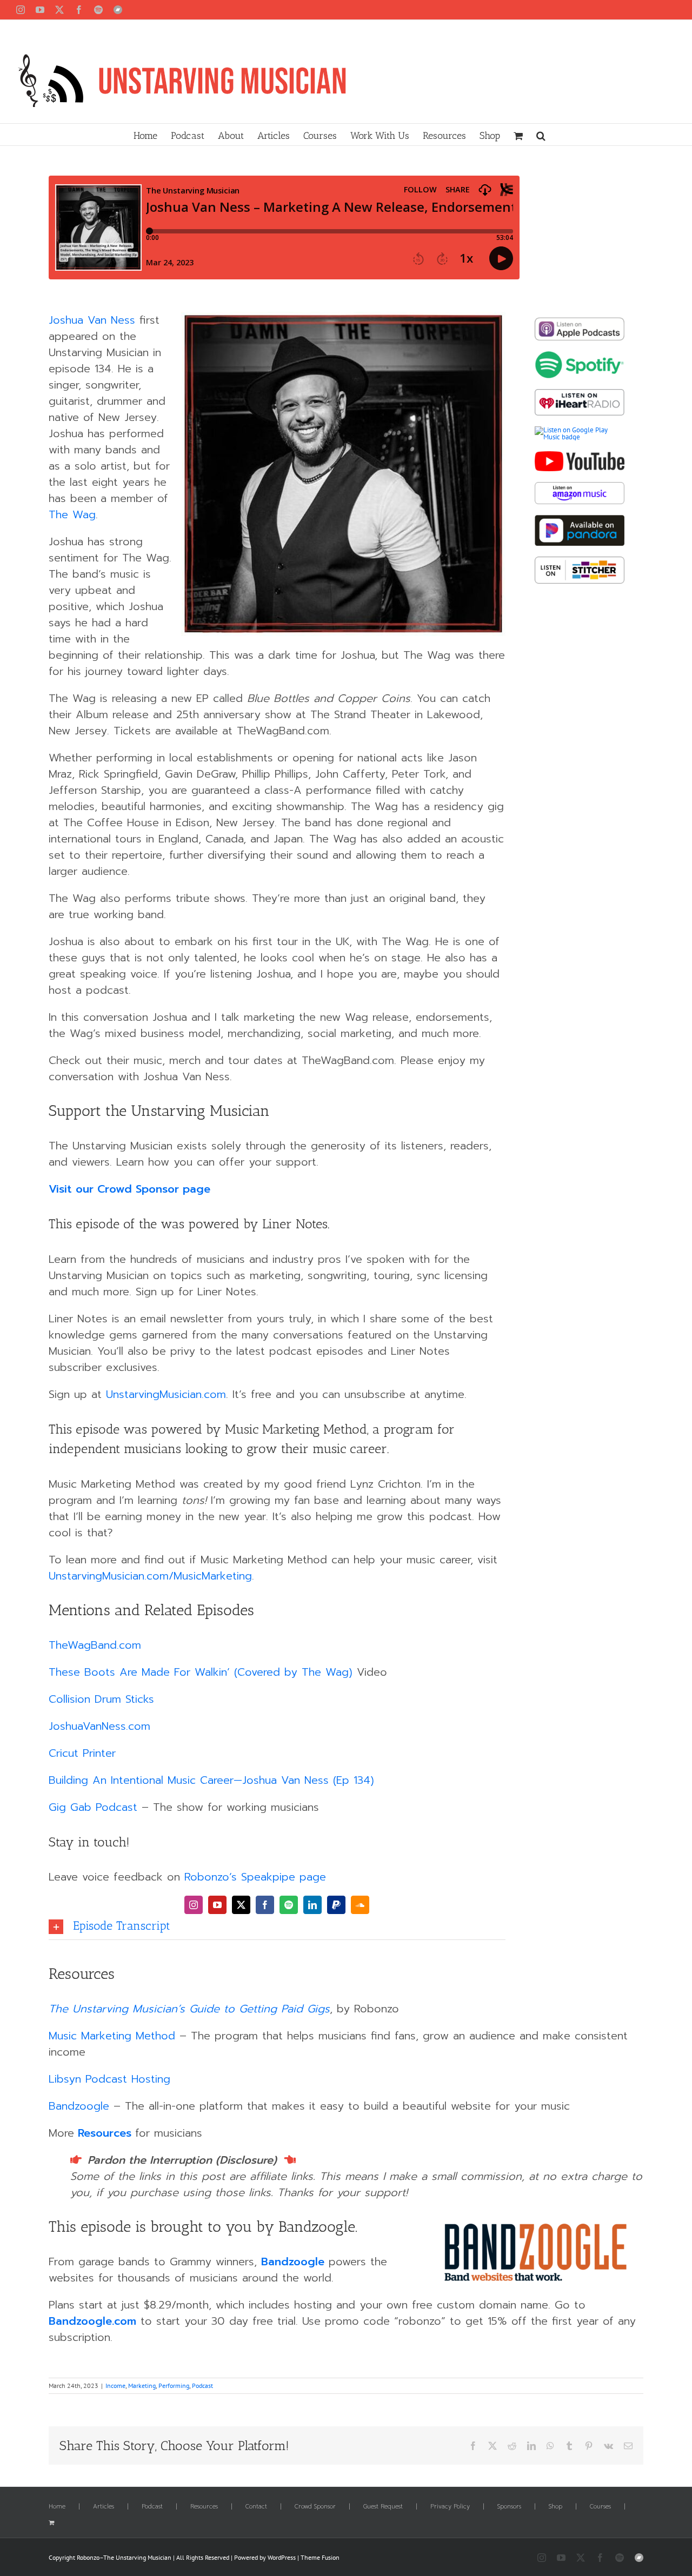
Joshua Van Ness (92, 320)
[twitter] (241, 1905)
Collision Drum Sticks (101, 1699)
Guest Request (383, 2507)
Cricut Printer (84, 1753)
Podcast (202, 2386)
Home (57, 2507)
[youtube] (217, 1905)
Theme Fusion (320, 2557)
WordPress (282, 2557)
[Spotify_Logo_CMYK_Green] (580, 355)
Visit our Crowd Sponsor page (129, 1189)
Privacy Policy (450, 2507)
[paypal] (336, 1905)
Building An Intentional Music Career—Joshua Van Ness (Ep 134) (211, 1780)
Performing (174, 2386)
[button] (541, 135)
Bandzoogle (79, 2106)
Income (115, 2386)
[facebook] (265, 1905)
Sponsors (509, 2507)
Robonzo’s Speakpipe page (255, 1877)
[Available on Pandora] (580, 518)
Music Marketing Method (112, 2036)
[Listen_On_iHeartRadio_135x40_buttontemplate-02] (580, 393)
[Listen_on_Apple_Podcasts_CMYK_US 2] (580, 321)
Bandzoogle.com (92, 2321)
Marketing (142, 2386)
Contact (256, 2507)
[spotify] (289, 1905)
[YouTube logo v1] (580, 455)
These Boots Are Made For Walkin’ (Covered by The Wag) (201, 1672)
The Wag (72, 514)
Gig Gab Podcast (93, 1807)
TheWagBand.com (95, 1645)
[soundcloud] (360, 1905)
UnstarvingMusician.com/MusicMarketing (150, 1576)
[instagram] (194, 1905)
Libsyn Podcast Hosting (109, 2079)
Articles (104, 2507)
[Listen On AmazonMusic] (580, 486)
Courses (600, 2507)
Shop (555, 2507)
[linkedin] (312, 1905)
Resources (105, 2133)
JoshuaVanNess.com (99, 1726)
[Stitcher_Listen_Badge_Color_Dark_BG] (580, 560)
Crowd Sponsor (315, 2507)
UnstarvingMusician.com (166, 1394)
